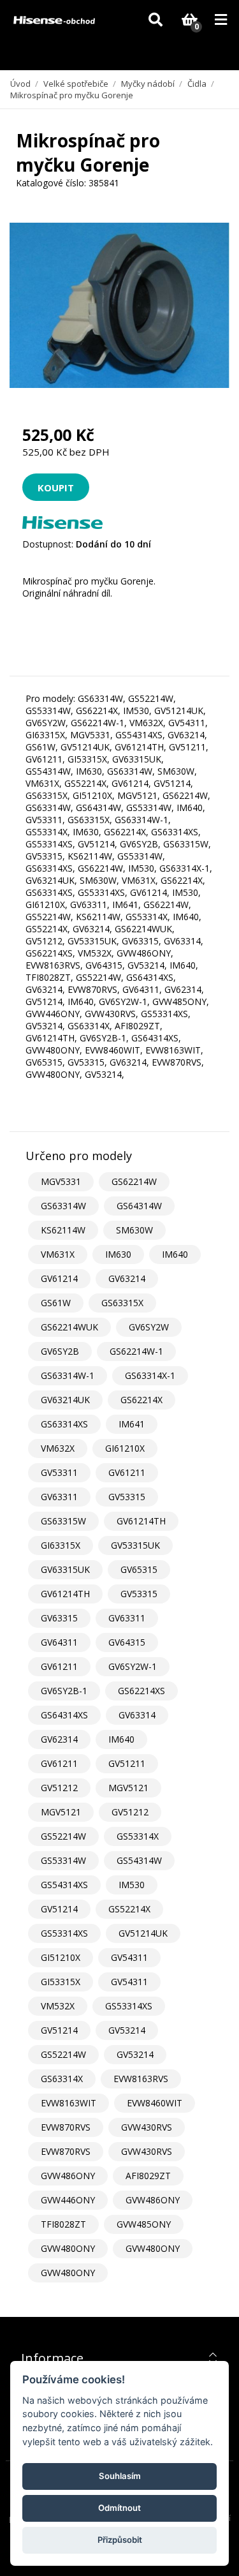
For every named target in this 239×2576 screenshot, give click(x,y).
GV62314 (59, 1739)
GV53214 (127, 2030)
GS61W (56, 1303)
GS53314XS (64, 1933)
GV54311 (129, 1957)
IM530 (132, 1885)
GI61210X (125, 1448)
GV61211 (127, 1472)
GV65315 (139, 1569)
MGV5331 (61, 1181)
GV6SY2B (60, 1351)
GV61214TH (141, 1521)
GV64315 (127, 1642)
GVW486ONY (68, 2176)
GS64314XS (64, 1715)
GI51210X (61, 1957)
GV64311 (59, 1642)
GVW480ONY (68, 2248)
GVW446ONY (68, 2200)
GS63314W (63, 1206)
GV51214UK (143, 1933)
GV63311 (59, 1497)
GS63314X (62, 2079)
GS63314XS (64, 1424)
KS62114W (63, 1230)
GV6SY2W (149, 1327)
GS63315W (63, 1521)
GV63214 (127, 1278)
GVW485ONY (144, 2224)
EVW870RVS (66, 2127)
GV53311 (59, 1472)
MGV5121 (128, 1788)
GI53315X (61, 1982)
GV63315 (59, 1618)
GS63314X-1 (150, 1375)
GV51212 (59, 1788)
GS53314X (138, 1836)
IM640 (175, 1254)
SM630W (134, 1230)
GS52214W (63, 1836)
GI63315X (61, 1545)
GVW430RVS (147, 2127)
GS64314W (139, 1206)
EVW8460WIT (155, 2103)
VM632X (58, 1448)
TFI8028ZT (63, 2224)
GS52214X (129, 1909)
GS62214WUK (69, 1327)
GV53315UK (135, 1545)
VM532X (58, 2006)
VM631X (58, 1254)
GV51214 (59, 1909)
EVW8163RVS (141, 2079)
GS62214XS (141, 1691)
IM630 (118, 1254)
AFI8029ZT (148, 2176)
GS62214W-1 (136, 1351)
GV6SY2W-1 (133, 1666)
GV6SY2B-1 (64, 1691)
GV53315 (127, 1497)
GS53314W (63, 1860)
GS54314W (139, 1860)
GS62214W (134, 1181)
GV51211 (127, 1763)
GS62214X (141, 1400)
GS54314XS (64, 1885)
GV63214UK (65, 1400)
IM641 (132, 1424)
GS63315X (122, 1303)
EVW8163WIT (69, 2103)
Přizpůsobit (120, 2540)
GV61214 (59, 1278)
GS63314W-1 (68, 1375)
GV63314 (137, 1715)
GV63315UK (65, 1569)
